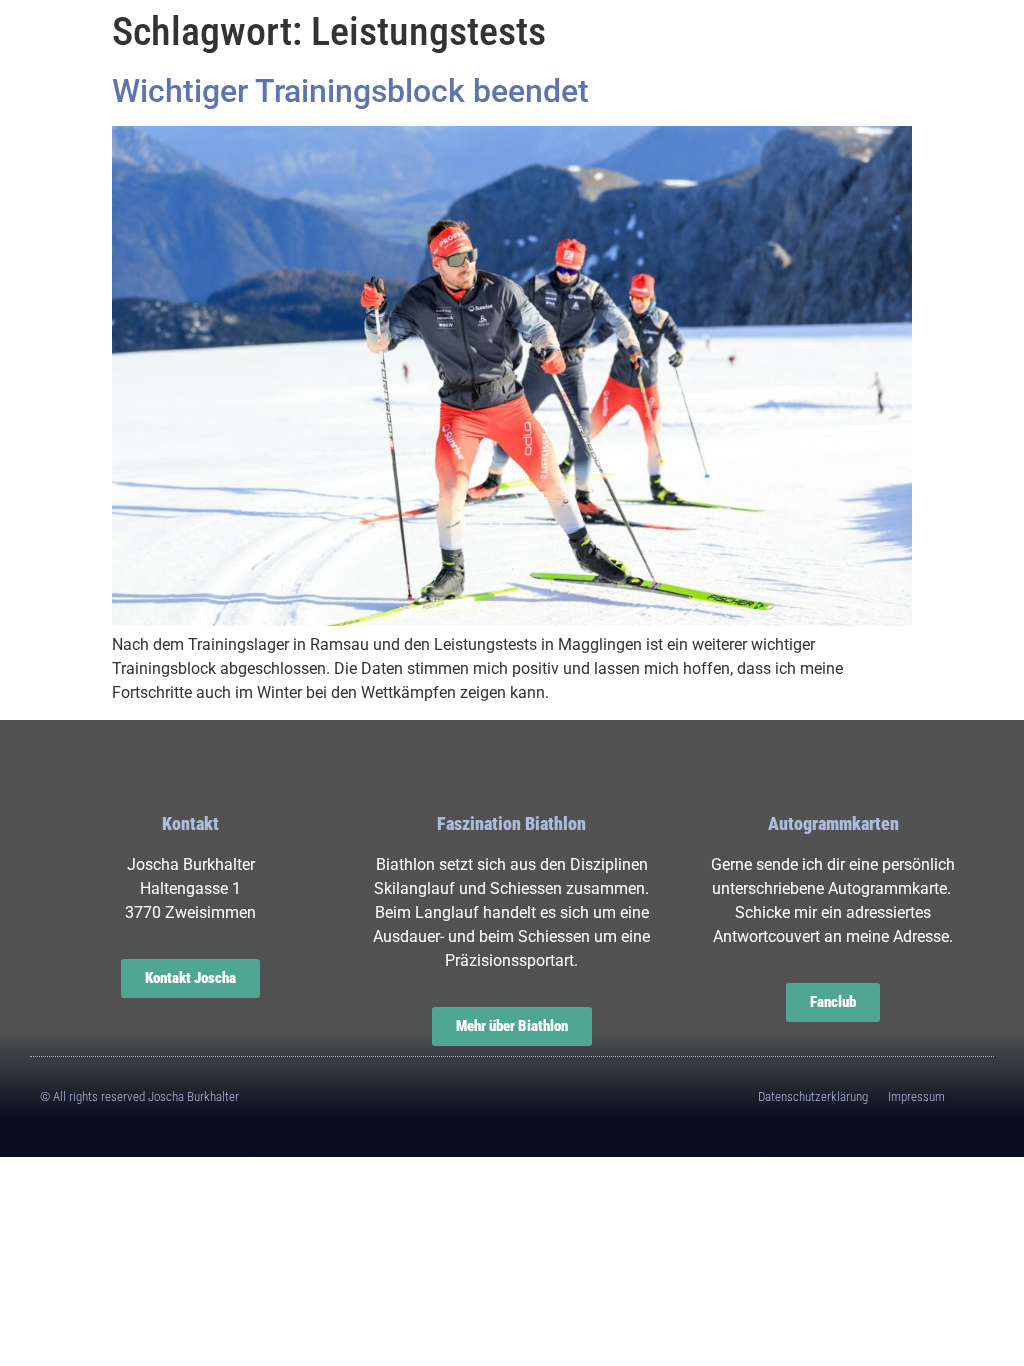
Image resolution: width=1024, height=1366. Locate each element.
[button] (85, 69)
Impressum (916, 1096)
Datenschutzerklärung (813, 1096)
